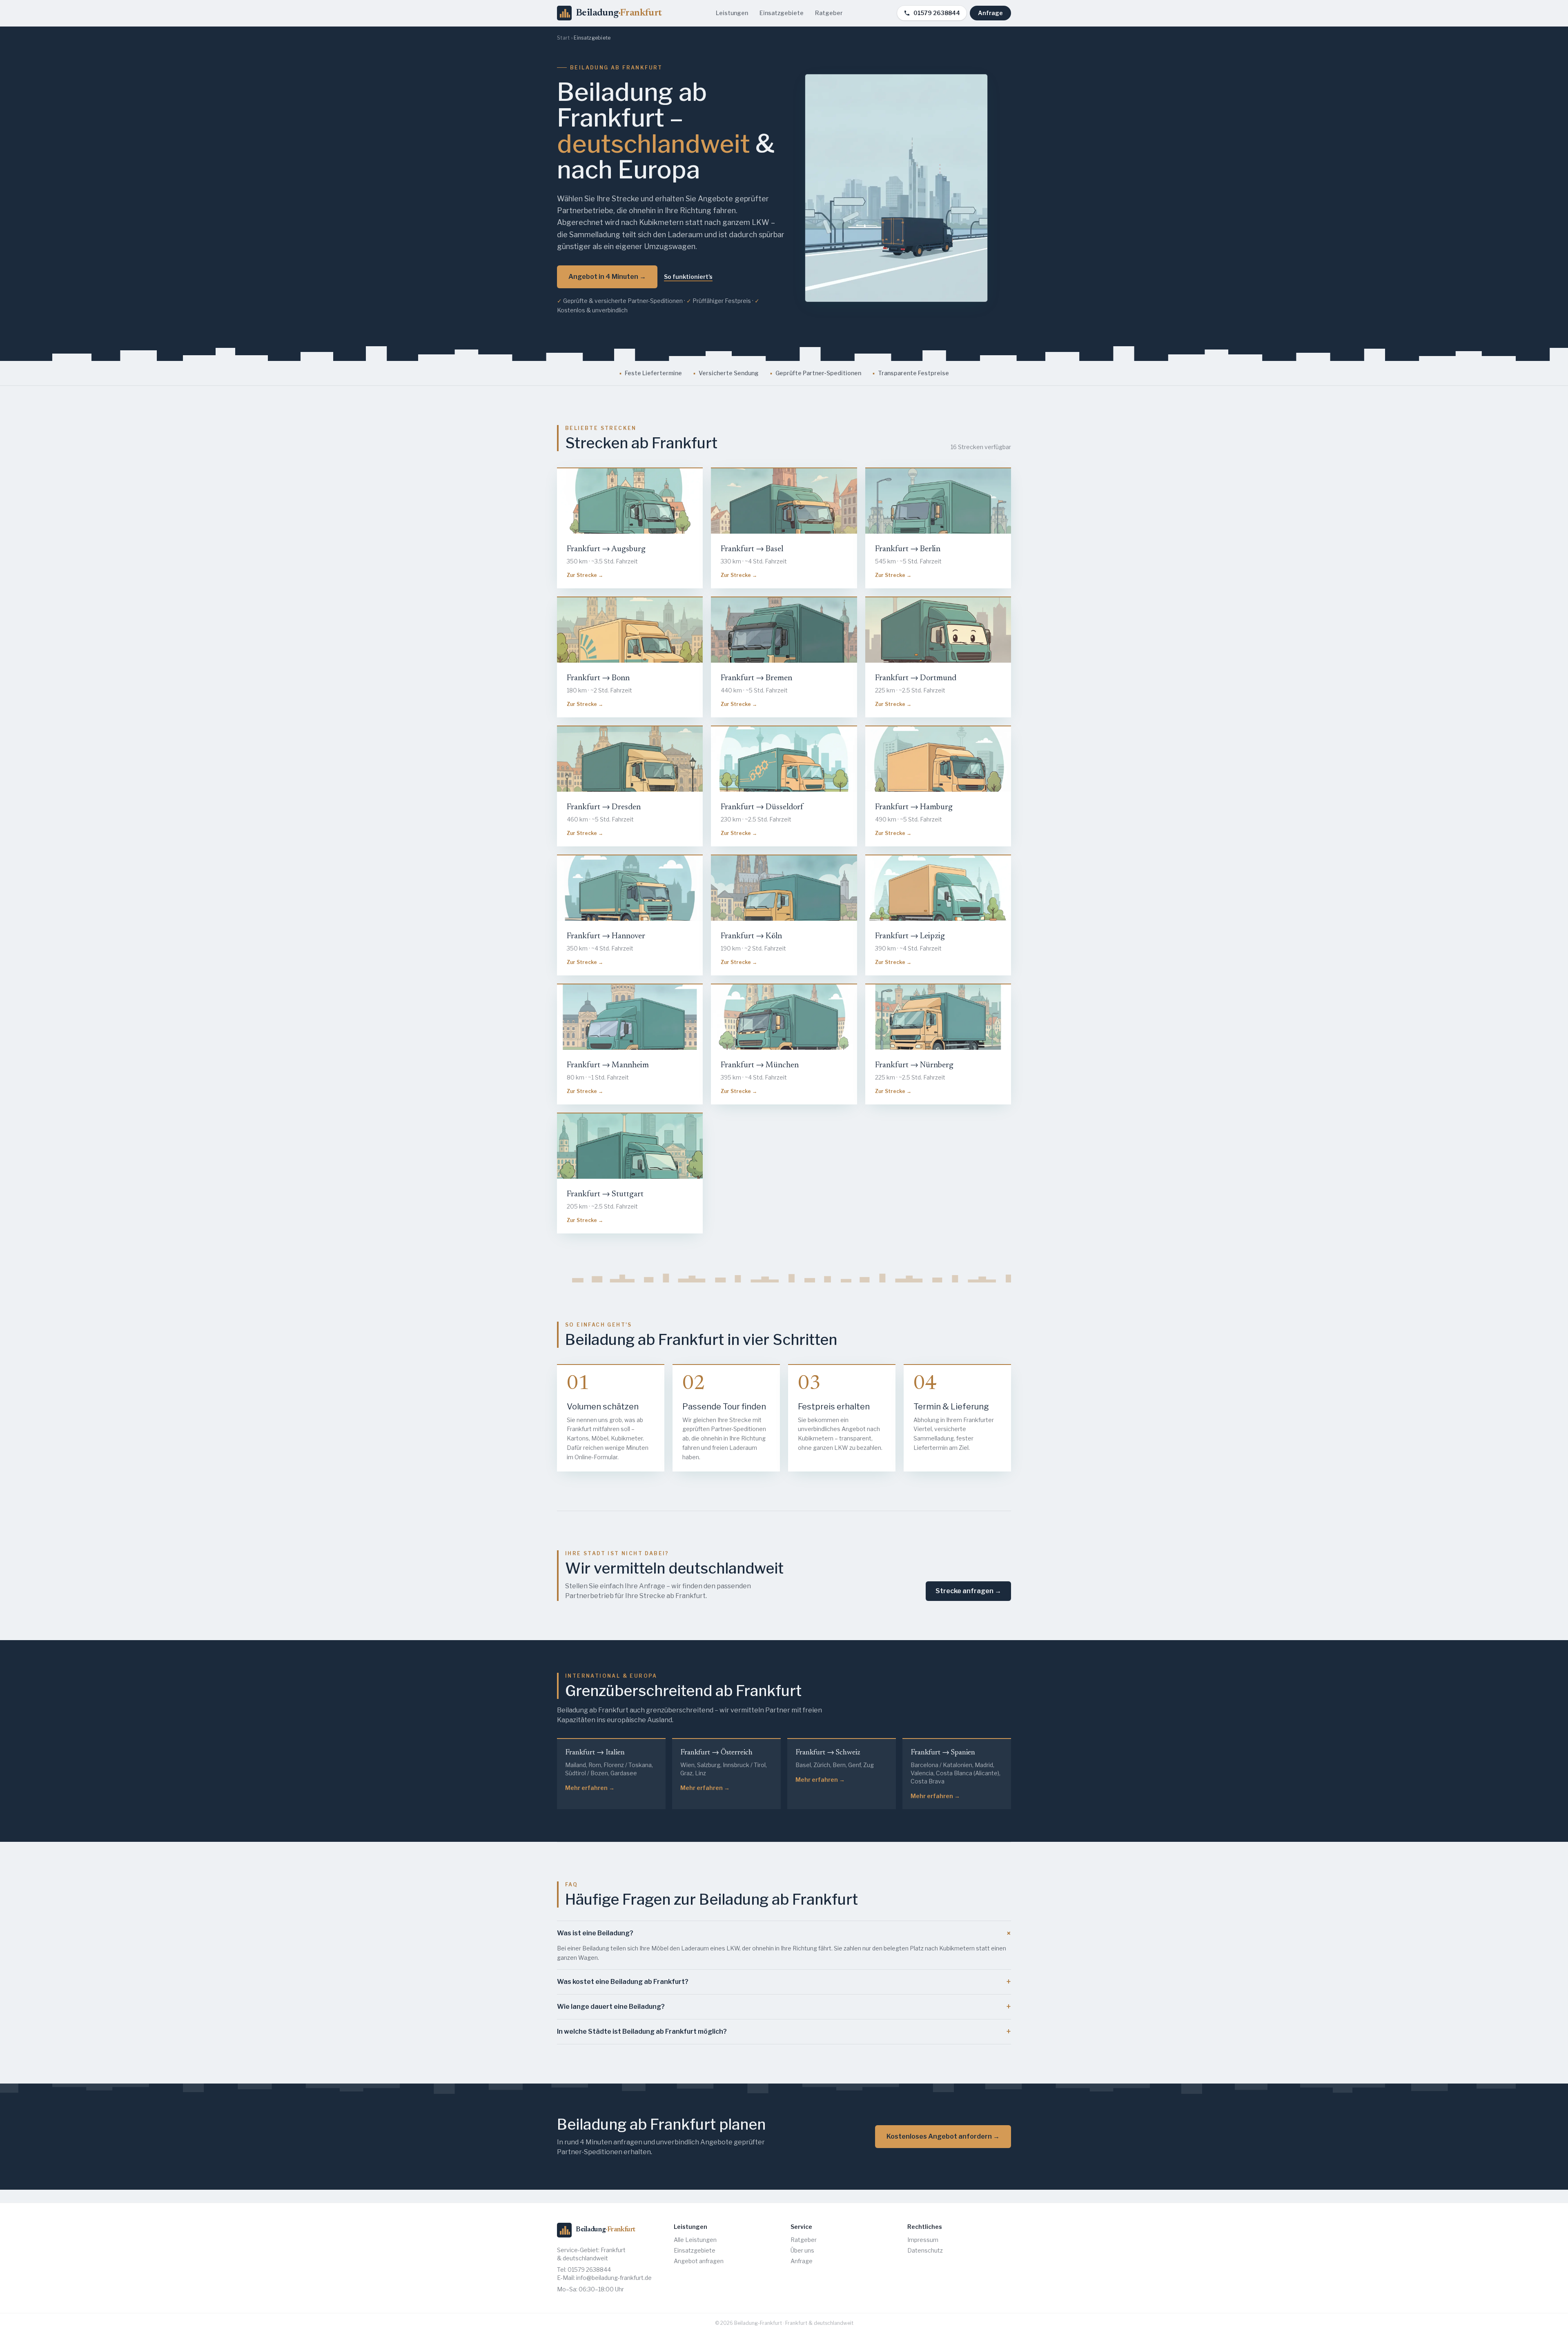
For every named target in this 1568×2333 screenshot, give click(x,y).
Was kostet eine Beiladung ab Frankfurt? (784, 1982)
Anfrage (990, 13)
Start (563, 38)
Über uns (802, 2250)
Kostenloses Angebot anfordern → (943, 2136)
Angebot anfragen (699, 2261)
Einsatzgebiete (782, 13)
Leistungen (732, 13)
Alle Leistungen (695, 2240)
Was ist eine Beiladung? (784, 1933)
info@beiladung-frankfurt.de (614, 2278)
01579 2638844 (937, 13)
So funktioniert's (688, 277)
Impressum (923, 2240)
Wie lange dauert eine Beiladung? (784, 2007)
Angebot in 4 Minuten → (607, 277)
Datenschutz (925, 2250)
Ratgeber (829, 13)
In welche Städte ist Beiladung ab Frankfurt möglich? (784, 2032)
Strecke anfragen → (968, 1591)
